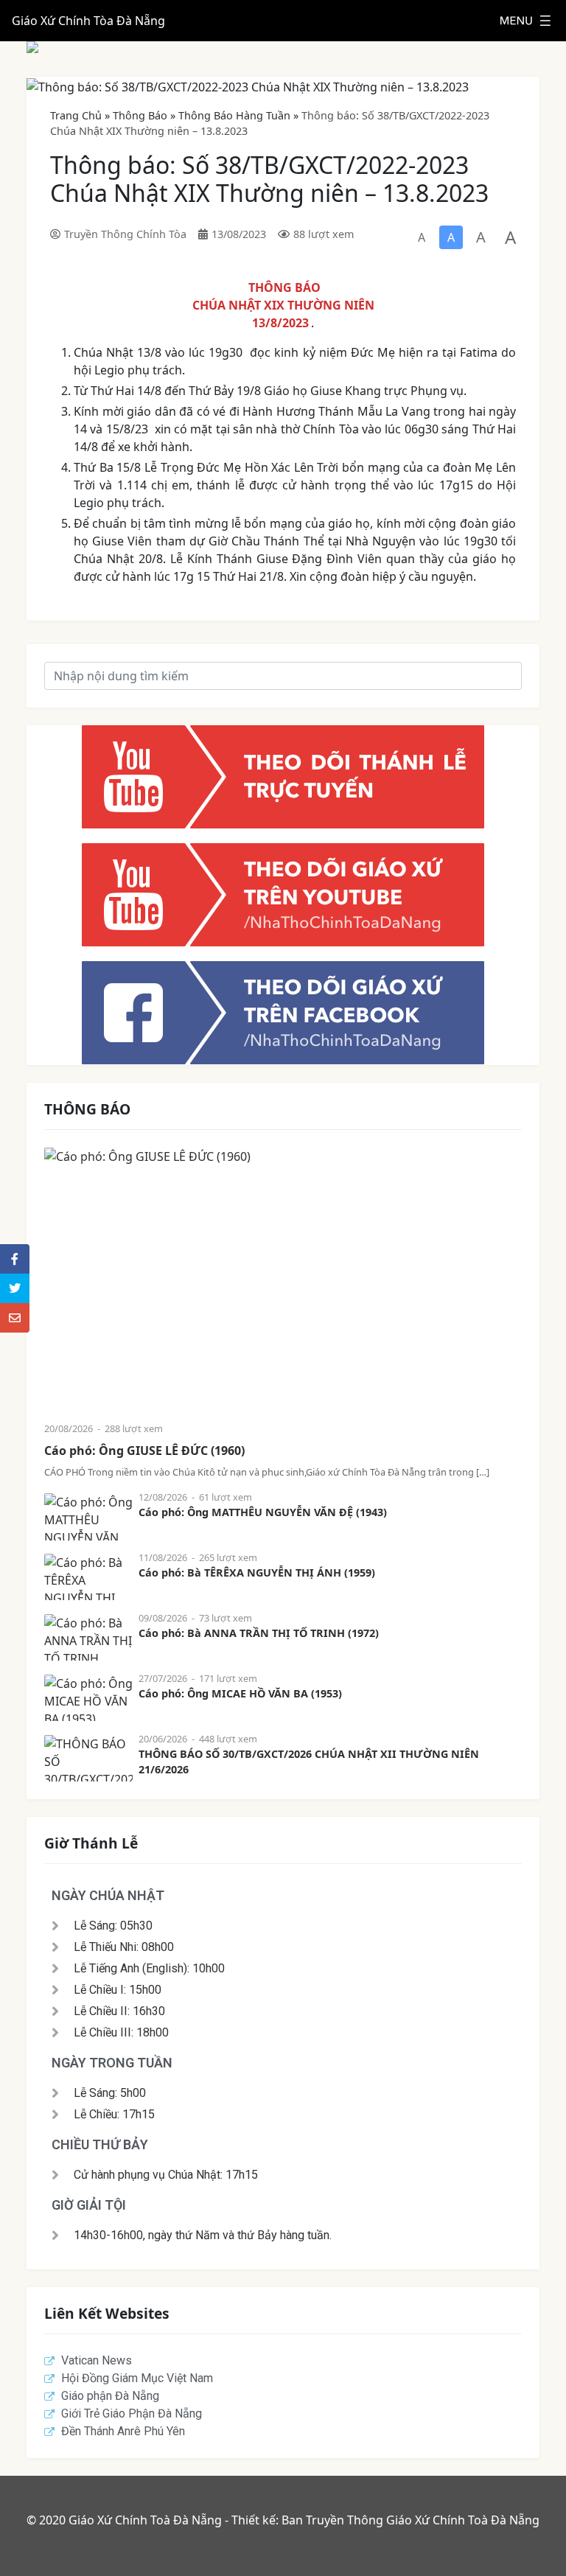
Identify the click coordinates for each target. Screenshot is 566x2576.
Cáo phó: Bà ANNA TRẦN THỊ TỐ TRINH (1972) (259, 1633)
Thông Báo (140, 115)
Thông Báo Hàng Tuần (234, 115)
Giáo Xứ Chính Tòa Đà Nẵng (88, 21)
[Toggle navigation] (525, 21)
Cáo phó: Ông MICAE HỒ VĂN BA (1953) (240, 1693)
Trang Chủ (76, 115)
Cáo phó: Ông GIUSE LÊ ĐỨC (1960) (144, 1451)
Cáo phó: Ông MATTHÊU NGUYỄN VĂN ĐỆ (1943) (263, 1512)
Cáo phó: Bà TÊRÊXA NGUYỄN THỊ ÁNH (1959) (257, 1573)
